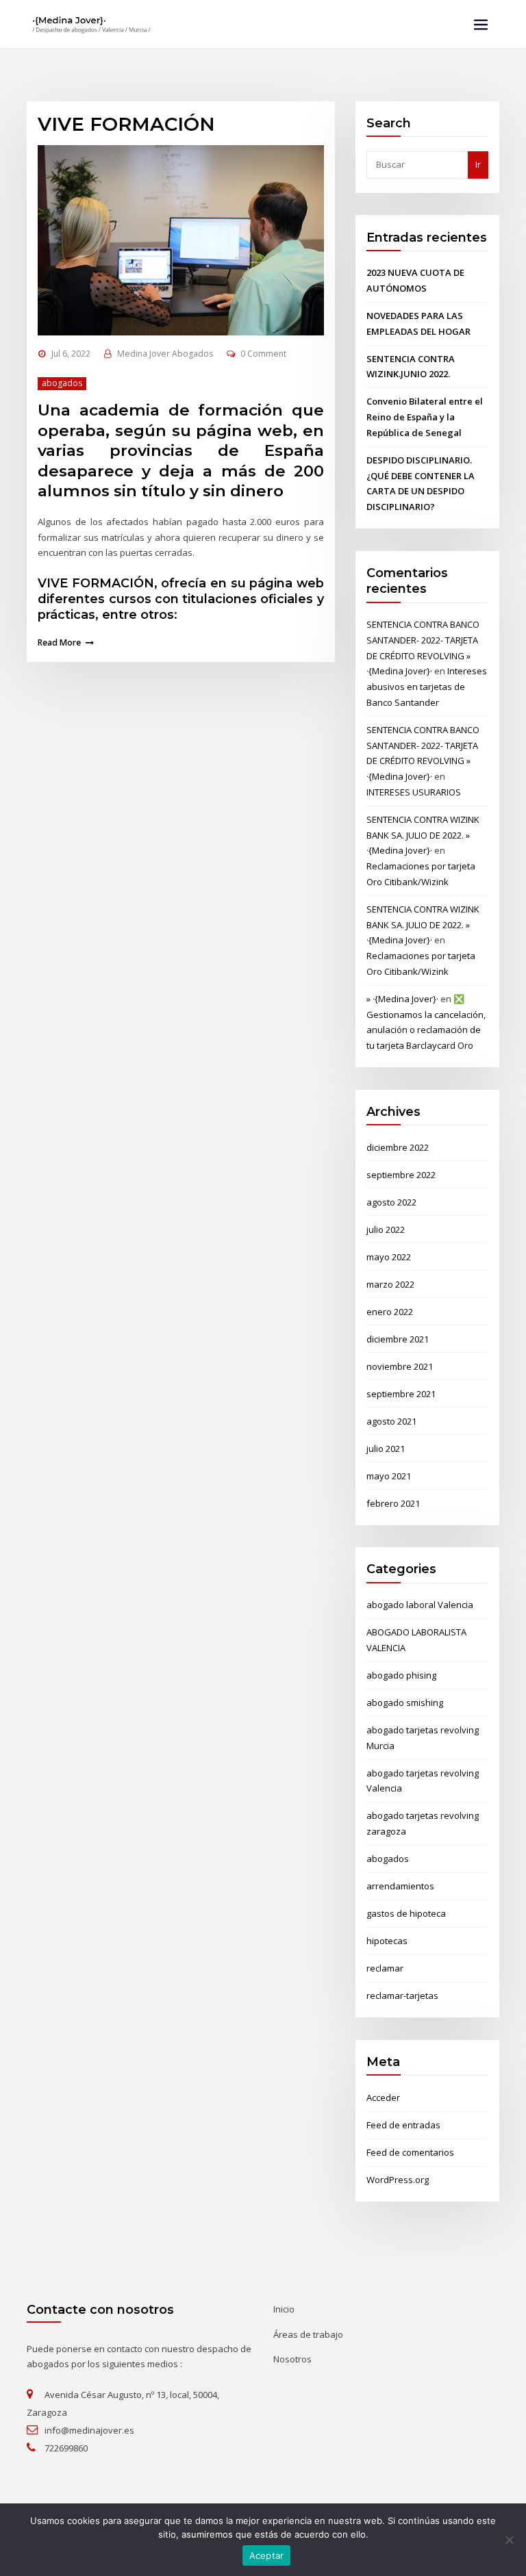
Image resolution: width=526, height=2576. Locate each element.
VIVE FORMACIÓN (126, 124)
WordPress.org (398, 2180)
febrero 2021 (393, 1503)
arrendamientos (400, 1886)
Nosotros (292, 2359)
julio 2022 (386, 1229)
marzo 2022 (390, 1284)
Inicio (284, 2309)
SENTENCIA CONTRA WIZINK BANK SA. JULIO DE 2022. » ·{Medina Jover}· (423, 835)
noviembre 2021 (400, 1366)
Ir (478, 164)
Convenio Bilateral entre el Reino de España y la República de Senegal (425, 417)
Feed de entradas (403, 2125)
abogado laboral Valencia (420, 1605)
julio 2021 (386, 1449)
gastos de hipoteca (406, 1913)
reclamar (385, 1968)
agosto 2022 (391, 1202)
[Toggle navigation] (481, 25)
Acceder (383, 2097)
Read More (59, 642)
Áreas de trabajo (308, 2334)
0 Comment (263, 354)
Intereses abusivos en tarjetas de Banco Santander (427, 687)
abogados (62, 383)
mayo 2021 (389, 1476)
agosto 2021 (391, 1421)
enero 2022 (390, 1312)
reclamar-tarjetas (402, 1995)
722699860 (66, 2448)
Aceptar (267, 2555)
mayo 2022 (389, 1257)
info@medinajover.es (89, 2430)
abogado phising (401, 1675)
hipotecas (387, 1941)
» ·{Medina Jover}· (402, 999)
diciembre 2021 (398, 1339)
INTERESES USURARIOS (414, 792)
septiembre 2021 (401, 1394)
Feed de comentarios (410, 2152)
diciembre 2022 (398, 1147)
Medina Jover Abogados (165, 354)
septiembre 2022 (401, 1175)
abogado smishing (405, 1703)
